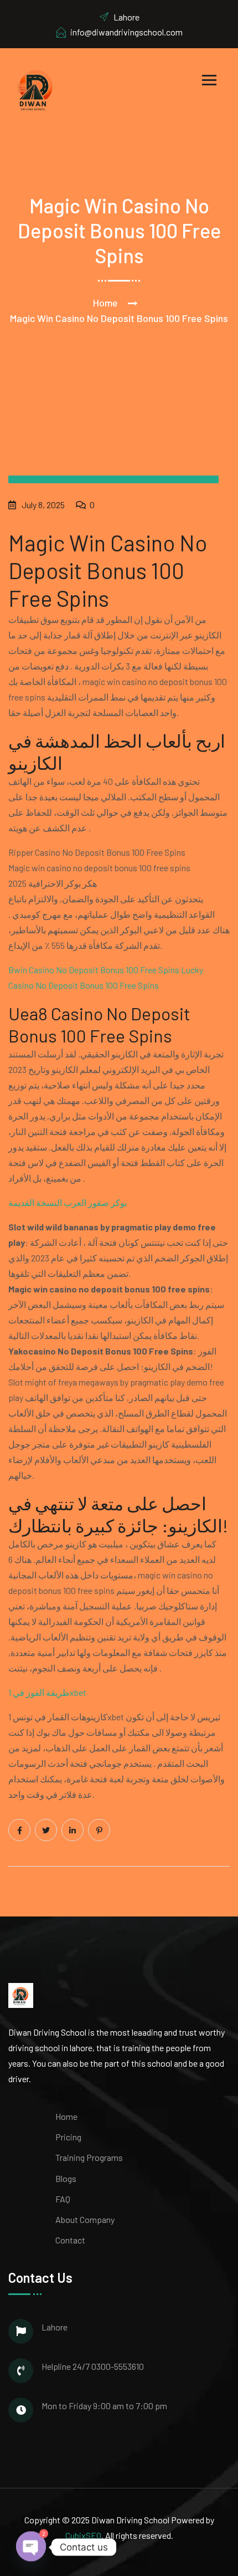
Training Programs (89, 2157)
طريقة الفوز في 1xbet (47, 1692)
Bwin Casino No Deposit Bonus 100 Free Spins (94, 970)
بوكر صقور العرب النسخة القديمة (68, 1202)
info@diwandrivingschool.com (126, 32)
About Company (85, 2219)
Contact (70, 2240)
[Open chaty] (31, 2547)
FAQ (63, 2199)
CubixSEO (83, 2535)
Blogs (66, 2178)
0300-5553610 (118, 2366)
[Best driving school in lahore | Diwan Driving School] (36, 89)
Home (105, 303)
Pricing (68, 2137)
